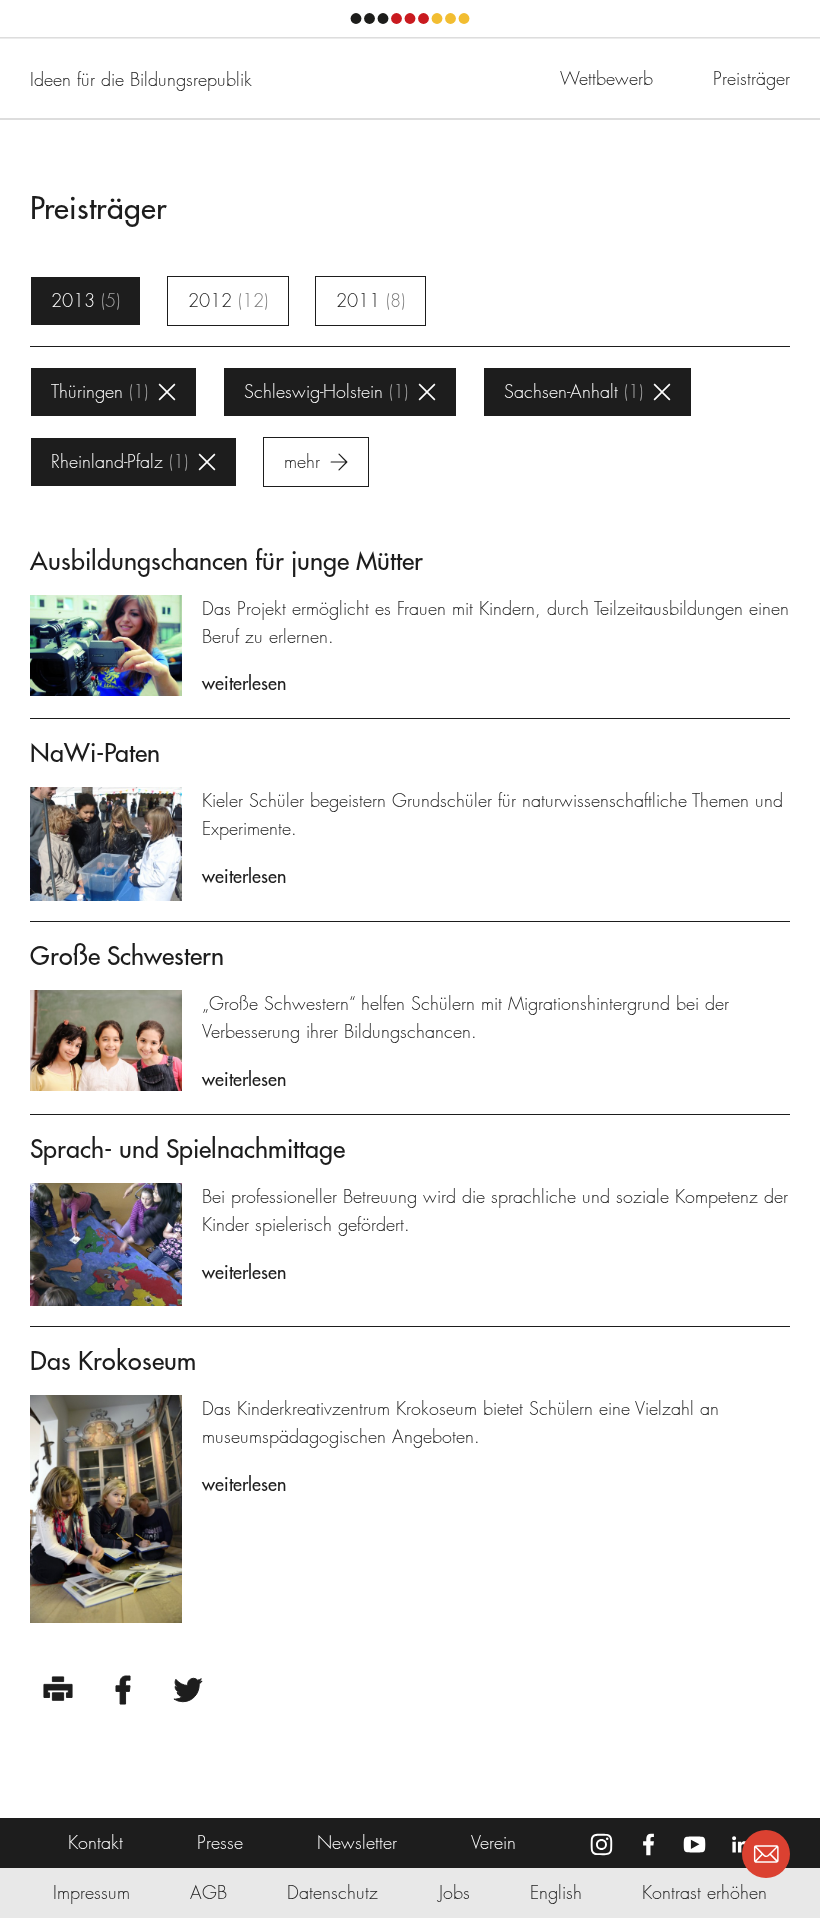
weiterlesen (244, 683)
